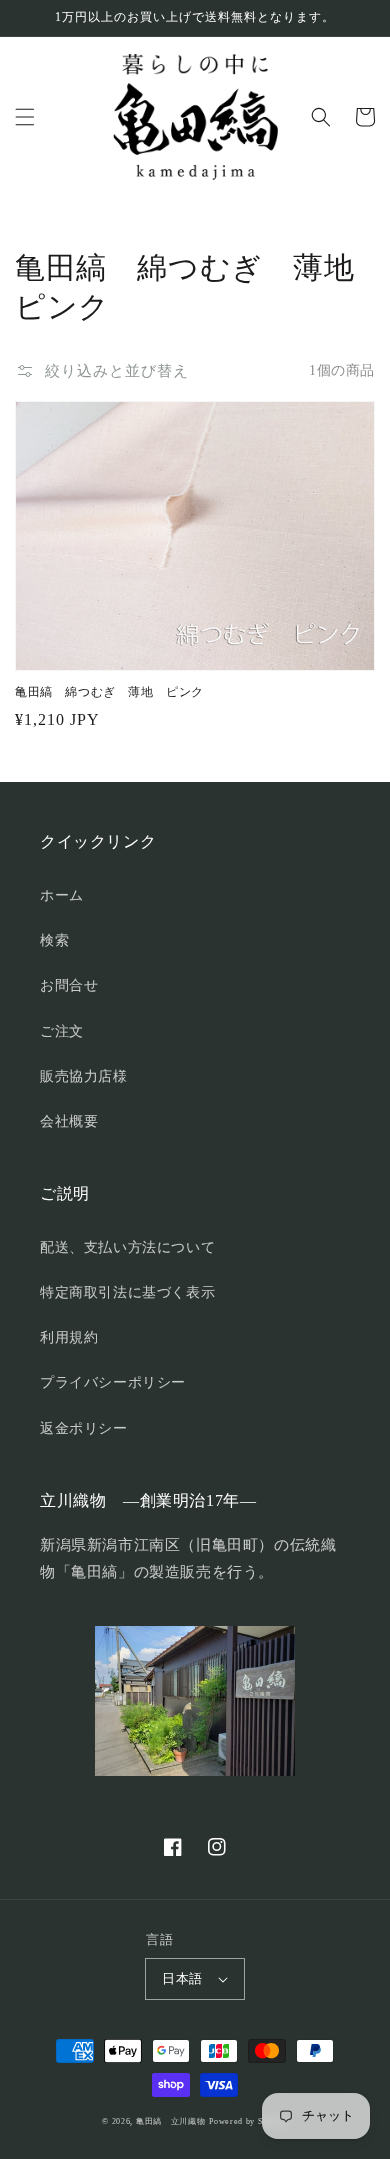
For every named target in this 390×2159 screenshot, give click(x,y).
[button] (25, 117)
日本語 (182, 1978)
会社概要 (69, 1121)
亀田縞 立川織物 (171, 2121)
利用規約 (69, 1337)
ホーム (62, 895)
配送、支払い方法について (127, 1247)
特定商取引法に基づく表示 (127, 1292)
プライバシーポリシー (113, 1382)
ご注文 (62, 1031)
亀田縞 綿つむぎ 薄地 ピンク (109, 692)
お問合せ (69, 985)
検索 (54, 940)
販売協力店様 (84, 1076)
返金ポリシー (84, 1428)
